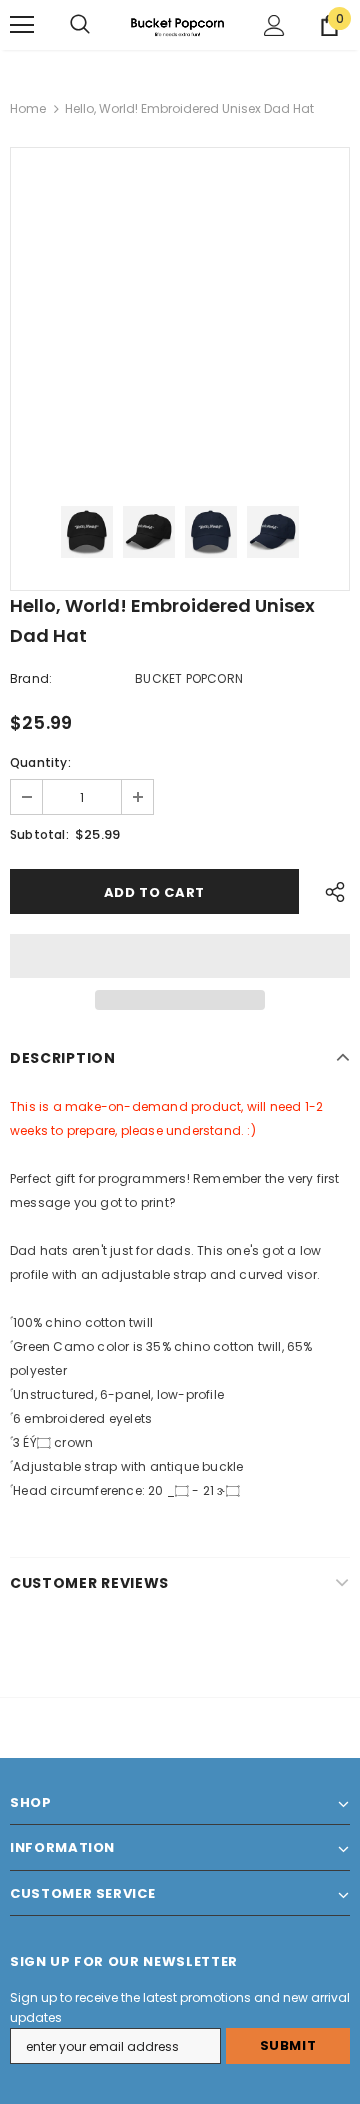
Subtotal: (39, 834)
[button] (180, 956)
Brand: (31, 678)
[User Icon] (274, 25)
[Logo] (177, 25)
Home (28, 108)
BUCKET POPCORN (189, 678)
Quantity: (40, 762)
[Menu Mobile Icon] (22, 25)
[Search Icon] (80, 25)
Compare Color (275, 448)
